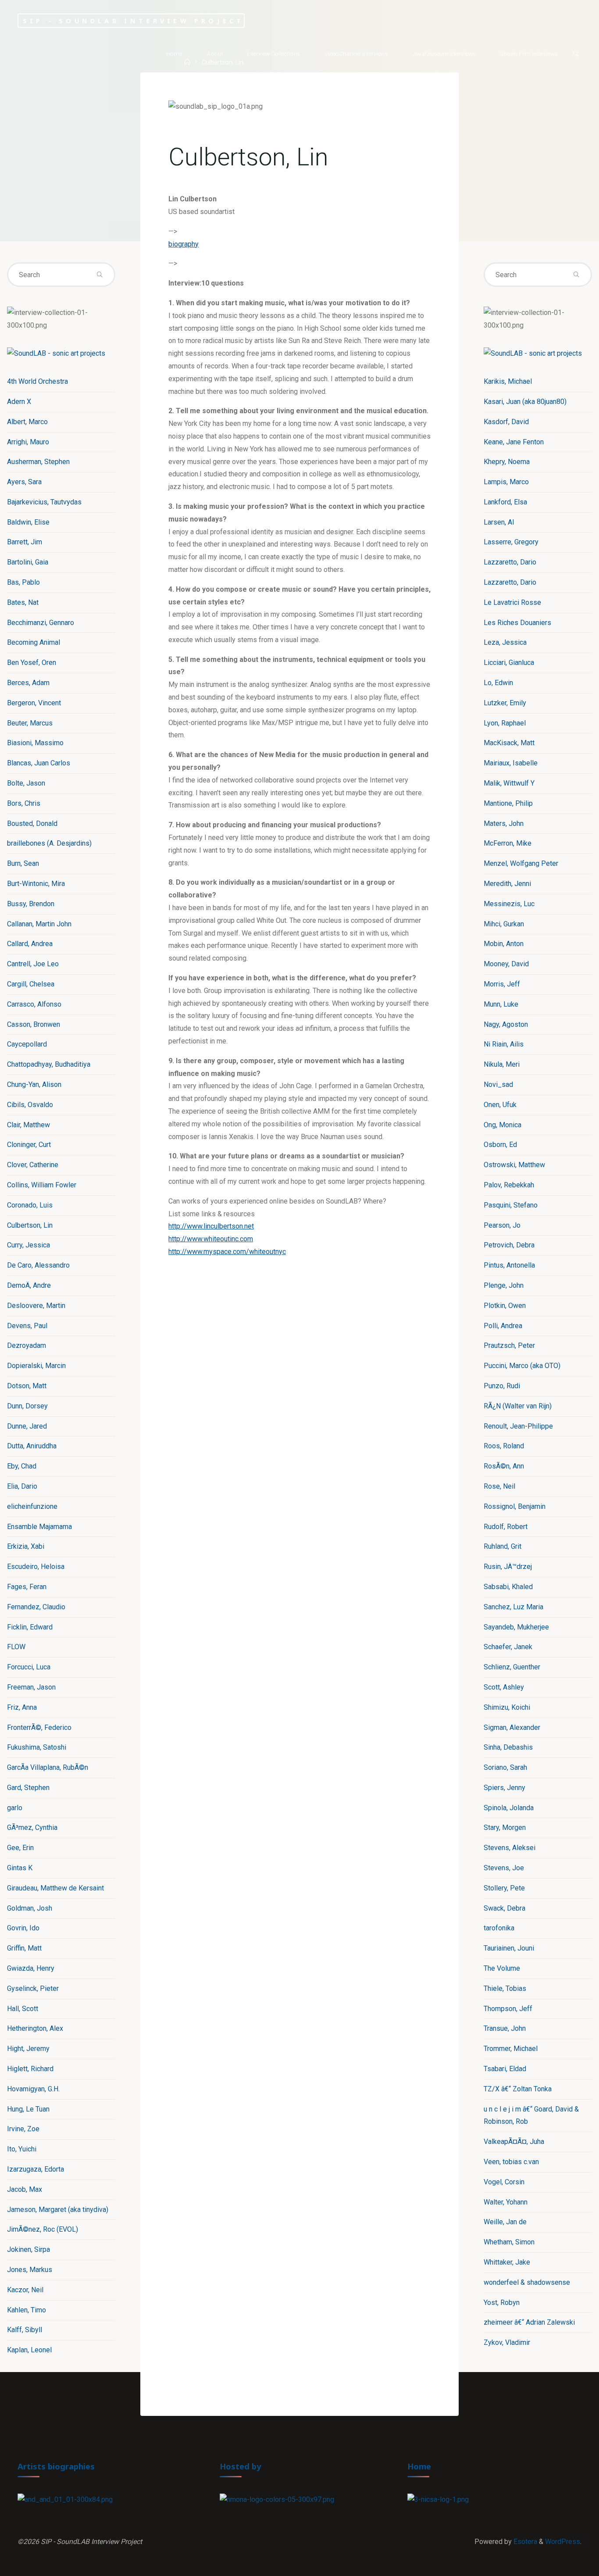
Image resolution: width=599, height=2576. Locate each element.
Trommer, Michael (511, 2049)
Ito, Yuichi (22, 2149)
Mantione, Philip (508, 803)
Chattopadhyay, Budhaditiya (49, 1064)
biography (184, 244)
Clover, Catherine (33, 1165)
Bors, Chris (24, 803)
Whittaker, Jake (507, 2262)
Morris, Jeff (502, 984)
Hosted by (241, 2466)
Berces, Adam (28, 683)
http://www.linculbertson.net (211, 1226)
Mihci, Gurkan (504, 924)
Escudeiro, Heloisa (36, 1567)
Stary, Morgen (505, 1827)
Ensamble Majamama (39, 1527)
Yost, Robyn (502, 2303)
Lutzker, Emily (505, 703)
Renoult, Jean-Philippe (518, 1426)
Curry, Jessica (29, 1245)
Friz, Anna (22, 1707)
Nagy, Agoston (506, 1024)
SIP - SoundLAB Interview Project (133, 20)
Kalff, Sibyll (25, 2330)
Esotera (524, 2542)
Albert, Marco (27, 422)
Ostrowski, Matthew (514, 1165)
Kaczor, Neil (25, 2290)
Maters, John (504, 824)
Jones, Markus (30, 2270)
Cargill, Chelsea (31, 984)
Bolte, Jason (26, 783)
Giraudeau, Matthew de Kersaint (55, 1888)
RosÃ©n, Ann (504, 1466)
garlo (15, 1808)
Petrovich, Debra (509, 1245)
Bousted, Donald (32, 824)
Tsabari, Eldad (505, 2069)
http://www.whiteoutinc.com (211, 1239)
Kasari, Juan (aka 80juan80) (525, 402)
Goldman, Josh (30, 1908)
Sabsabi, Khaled (508, 1587)
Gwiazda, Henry (31, 1968)
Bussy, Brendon (31, 904)
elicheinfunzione (32, 1506)
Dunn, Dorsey (27, 1406)
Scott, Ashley (504, 1687)
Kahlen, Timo (27, 2310)
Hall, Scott (23, 2009)
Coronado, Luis (30, 1205)
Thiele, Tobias (505, 1988)
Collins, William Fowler (42, 1185)
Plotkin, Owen (505, 1306)
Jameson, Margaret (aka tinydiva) (58, 2210)
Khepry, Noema (507, 462)
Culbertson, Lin (30, 1225)
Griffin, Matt (24, 1948)
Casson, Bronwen (34, 1024)
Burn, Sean (23, 863)
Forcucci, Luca (29, 1667)
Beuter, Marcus (30, 723)
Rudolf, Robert (506, 1527)
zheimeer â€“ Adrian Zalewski (529, 2322)
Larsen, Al (499, 522)
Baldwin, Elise (28, 522)
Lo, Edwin (498, 683)
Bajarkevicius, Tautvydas (44, 502)
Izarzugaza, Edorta (36, 2169)
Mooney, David (506, 964)
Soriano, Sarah (505, 1767)
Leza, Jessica (505, 642)
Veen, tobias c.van (511, 2162)
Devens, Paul (27, 1326)
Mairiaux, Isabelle (511, 763)
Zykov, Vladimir (507, 2342)
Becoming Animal (34, 642)
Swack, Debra (505, 1908)
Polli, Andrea (503, 1326)
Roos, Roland (504, 1446)
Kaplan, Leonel (29, 2350)
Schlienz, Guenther (512, 1667)
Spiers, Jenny (505, 1788)
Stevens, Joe (504, 1868)
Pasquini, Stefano (511, 1205)
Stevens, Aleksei (510, 1848)
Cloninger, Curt (29, 1145)
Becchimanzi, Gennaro (41, 623)
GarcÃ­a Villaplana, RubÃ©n (48, 1767)
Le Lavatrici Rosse (512, 602)
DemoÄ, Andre (29, 1285)
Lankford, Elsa (505, 502)
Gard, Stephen (28, 1788)
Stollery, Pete (504, 1888)
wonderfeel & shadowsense (527, 2282)
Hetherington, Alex (35, 2028)
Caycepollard (27, 1044)
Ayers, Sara (24, 482)
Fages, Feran (27, 1587)
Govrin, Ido (23, 1928)
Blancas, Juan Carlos (39, 763)
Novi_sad (498, 1084)
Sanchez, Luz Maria (513, 1607)
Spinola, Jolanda (509, 1808)
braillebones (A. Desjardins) (49, 843)
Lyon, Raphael (505, 723)
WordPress (563, 2542)
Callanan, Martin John (39, 924)
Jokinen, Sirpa (29, 2249)
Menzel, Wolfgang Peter (521, 863)
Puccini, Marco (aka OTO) (522, 1366)
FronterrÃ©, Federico (39, 1727)
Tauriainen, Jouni (509, 1948)
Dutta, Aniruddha (32, 1446)
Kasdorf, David (506, 422)
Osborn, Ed (500, 1145)
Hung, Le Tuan (28, 2109)
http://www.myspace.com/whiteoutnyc (227, 1252)
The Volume (502, 1968)
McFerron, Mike (508, 843)
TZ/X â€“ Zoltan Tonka (518, 2089)
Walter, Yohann (506, 2202)
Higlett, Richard (30, 2069)
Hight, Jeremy (28, 2049)
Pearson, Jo (502, 1225)
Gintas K (20, 1868)
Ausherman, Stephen (38, 462)
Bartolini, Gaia (28, 562)
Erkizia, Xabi (26, 1546)
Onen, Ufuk (500, 1105)
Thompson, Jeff (508, 2009)
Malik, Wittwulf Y (509, 783)
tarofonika (499, 1928)
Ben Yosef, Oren (32, 663)
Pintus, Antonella (509, 1265)
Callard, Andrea (30, 944)
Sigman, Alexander (512, 1727)
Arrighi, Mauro (28, 442)
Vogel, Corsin (504, 2182)
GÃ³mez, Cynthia (32, 1827)
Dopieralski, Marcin (36, 1366)
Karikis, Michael (508, 381)
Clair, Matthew (29, 1125)
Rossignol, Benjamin (515, 1506)
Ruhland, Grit (503, 1546)
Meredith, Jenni (507, 884)
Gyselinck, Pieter (33, 1988)
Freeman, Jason (31, 1687)
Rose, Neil (499, 1486)
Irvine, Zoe (23, 2129)
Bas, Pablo (23, 582)
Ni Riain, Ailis (504, 1044)
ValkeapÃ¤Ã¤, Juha (514, 2142)
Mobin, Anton (504, 944)
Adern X (19, 402)
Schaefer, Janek (508, 1647)
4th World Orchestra (37, 381)
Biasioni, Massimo (35, 743)
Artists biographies (56, 2466)
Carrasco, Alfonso (34, 1004)
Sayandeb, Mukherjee (516, 1627)
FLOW (16, 1647)
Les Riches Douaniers (517, 623)
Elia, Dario (22, 1486)
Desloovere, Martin (36, 1306)
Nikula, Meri (502, 1064)
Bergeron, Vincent (34, 703)
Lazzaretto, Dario (510, 562)
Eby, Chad (22, 1466)
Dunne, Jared (27, 1426)
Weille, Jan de (505, 2222)
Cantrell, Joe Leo (33, 964)
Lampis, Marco (506, 482)
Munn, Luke (501, 1004)
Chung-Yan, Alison (34, 1084)
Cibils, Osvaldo (30, 1105)
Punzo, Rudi (502, 1386)
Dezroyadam (27, 1345)
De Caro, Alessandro (38, 1265)
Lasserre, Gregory (511, 542)
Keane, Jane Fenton (514, 442)
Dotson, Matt (27, 1386)
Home (419, 2466)
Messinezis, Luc (509, 904)
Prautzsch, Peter (509, 1345)
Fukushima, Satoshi (37, 1747)
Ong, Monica (503, 1125)
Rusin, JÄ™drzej (508, 1567)
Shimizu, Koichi (507, 1707)
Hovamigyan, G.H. (33, 2089)
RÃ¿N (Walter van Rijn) (518, 1406)
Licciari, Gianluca (509, 663)
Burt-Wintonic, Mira (36, 884)
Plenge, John (504, 1285)
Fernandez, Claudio (36, 1607)
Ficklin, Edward (30, 1627)
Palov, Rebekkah (509, 1185)
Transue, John (505, 2028)
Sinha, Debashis (508, 1747)
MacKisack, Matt (509, 743)
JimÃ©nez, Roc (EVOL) (43, 2229)
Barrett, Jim (25, 542)
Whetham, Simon (509, 2242)
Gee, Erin (20, 1848)
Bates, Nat (23, 602)
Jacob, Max (25, 2189)
